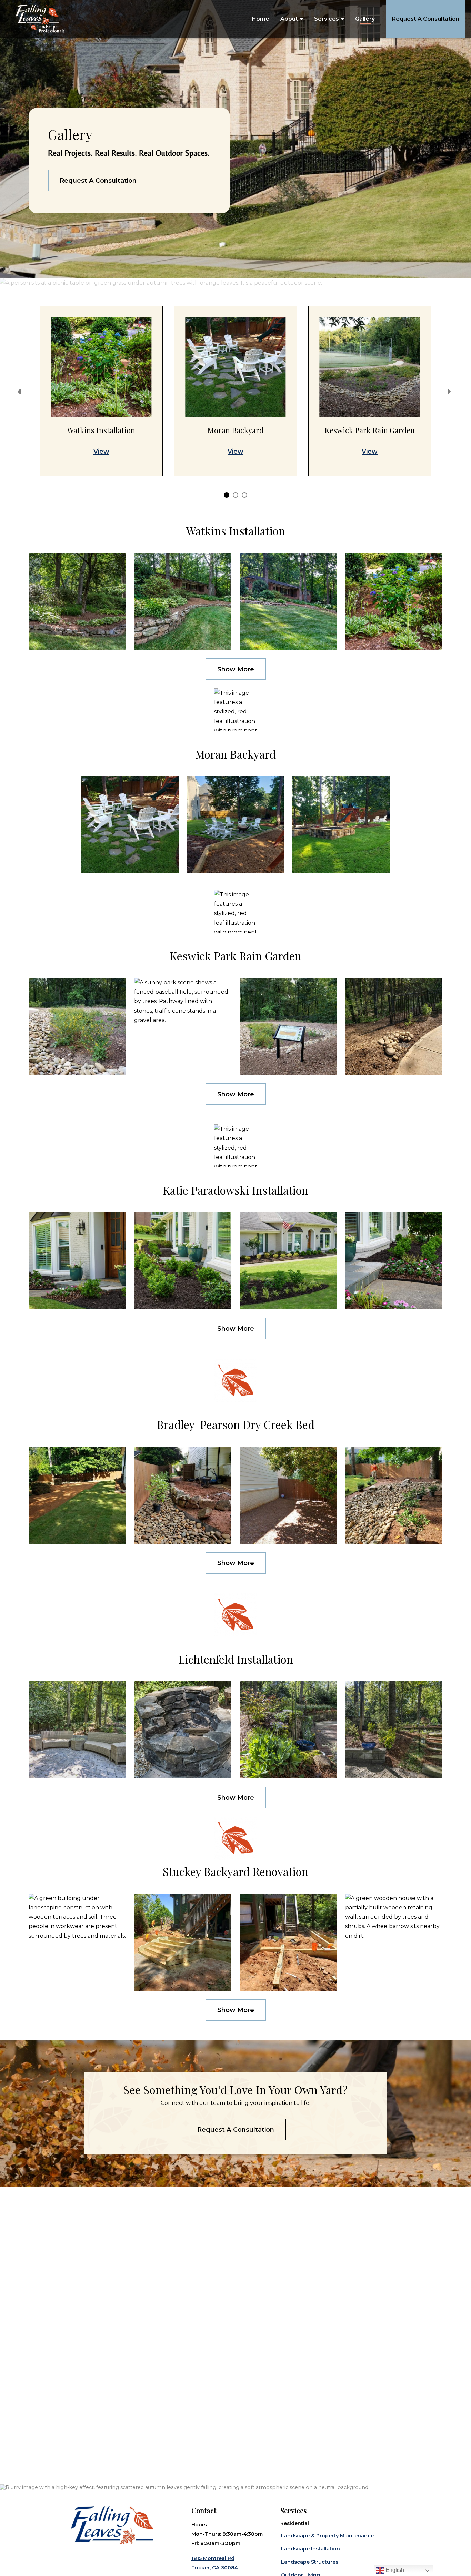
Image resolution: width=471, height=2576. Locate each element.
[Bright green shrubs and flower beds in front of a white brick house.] (183, 1261)
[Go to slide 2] (235, 494)
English (394, 2570)
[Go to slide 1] (226, 494)
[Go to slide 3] (244, 494)
